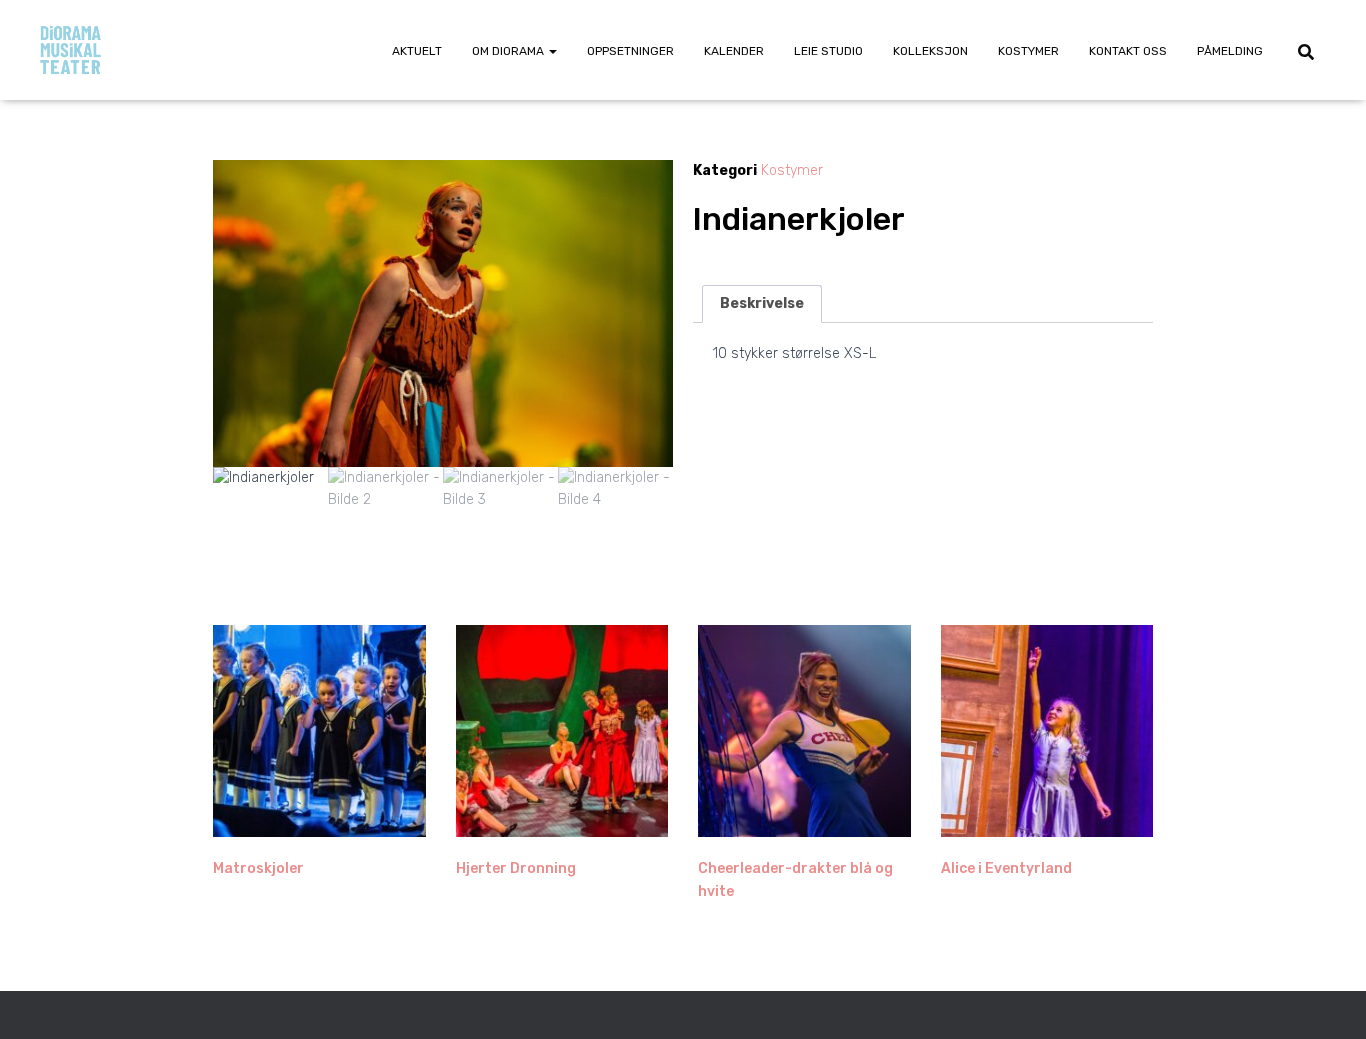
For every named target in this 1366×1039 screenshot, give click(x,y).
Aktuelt (417, 51)
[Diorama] (70, 50)
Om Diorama (509, 51)
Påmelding (1230, 51)
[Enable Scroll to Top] (1326, 999)
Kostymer (1028, 51)
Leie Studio (828, 51)
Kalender (734, 51)
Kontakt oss (1128, 51)
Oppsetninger (630, 51)
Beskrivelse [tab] (762, 303)
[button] (552, 51)
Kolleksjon (930, 51)
